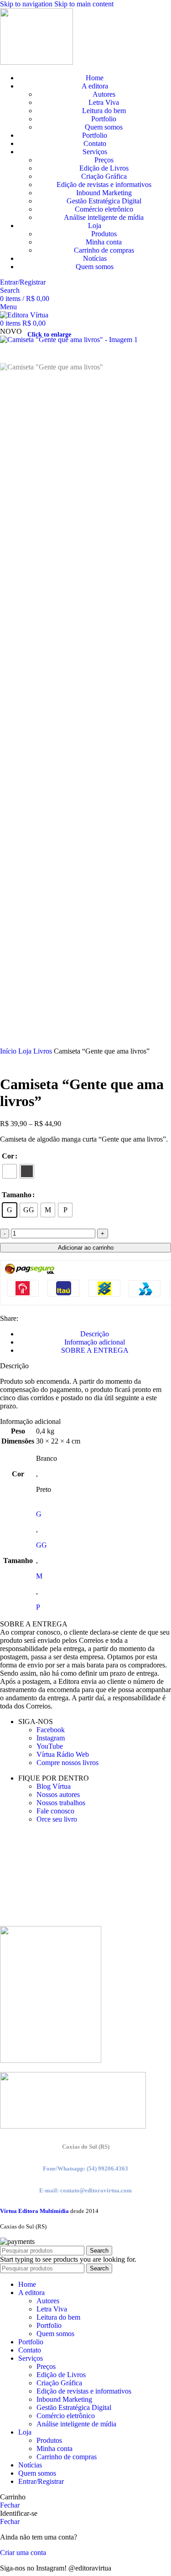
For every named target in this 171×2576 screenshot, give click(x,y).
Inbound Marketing (104, 193)
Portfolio (104, 119)
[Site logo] (36, 62)
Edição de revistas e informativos (104, 184)
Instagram (51, 1738)
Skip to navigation (27, 4)
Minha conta (104, 242)
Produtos (104, 234)
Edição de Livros (104, 168)
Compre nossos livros (67, 1763)
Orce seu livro (57, 1819)
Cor (8, 1156)
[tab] (95, 1334)
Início (9, 1051)
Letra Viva (104, 102)
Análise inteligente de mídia (104, 217)
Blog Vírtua (54, 1786)
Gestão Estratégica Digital (104, 201)
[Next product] (27, 1061)
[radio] (10, 1171)
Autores (104, 94)
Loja (26, 1051)
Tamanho (17, 1195)
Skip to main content (84, 4)
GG (41, 1545)
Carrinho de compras (104, 250)
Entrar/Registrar (41, 2481)
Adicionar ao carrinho (86, 1248)
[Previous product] (5, 1061)
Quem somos (104, 127)
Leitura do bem (104, 111)
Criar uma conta (23, 2553)
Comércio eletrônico (104, 209)
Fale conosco (55, 1811)
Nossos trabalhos (61, 1803)
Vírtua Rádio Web (63, 1754)
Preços (104, 160)
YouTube (50, 1746)
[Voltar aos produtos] (16, 1061)
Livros (44, 1051)
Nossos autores (58, 1794)
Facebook (51, 1730)
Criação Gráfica (104, 176)
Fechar (10, 2505)
